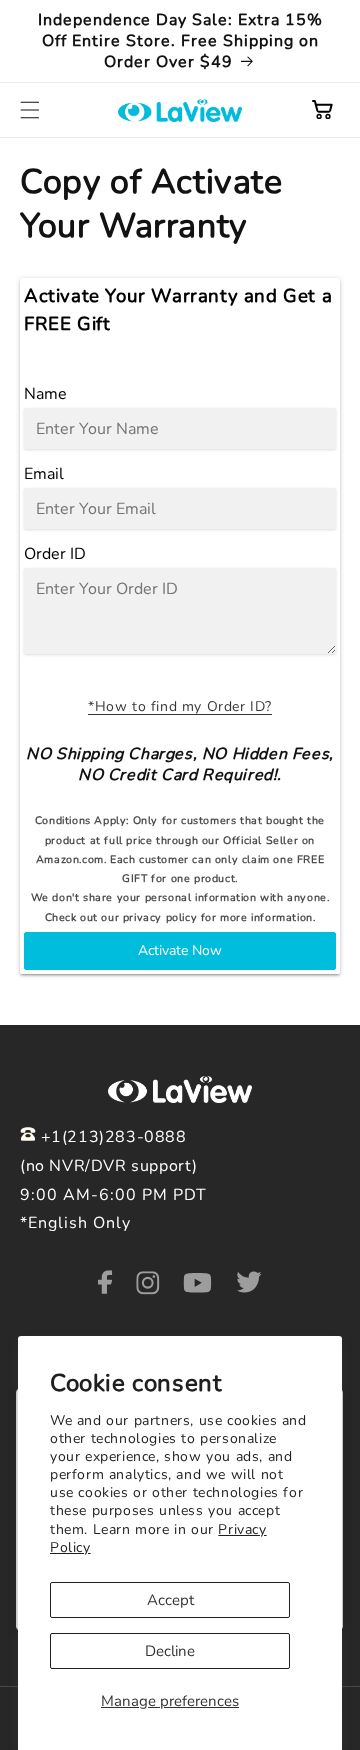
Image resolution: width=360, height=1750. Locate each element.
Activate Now (180, 950)
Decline (170, 1651)
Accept (170, 1600)
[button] (30, 110)
